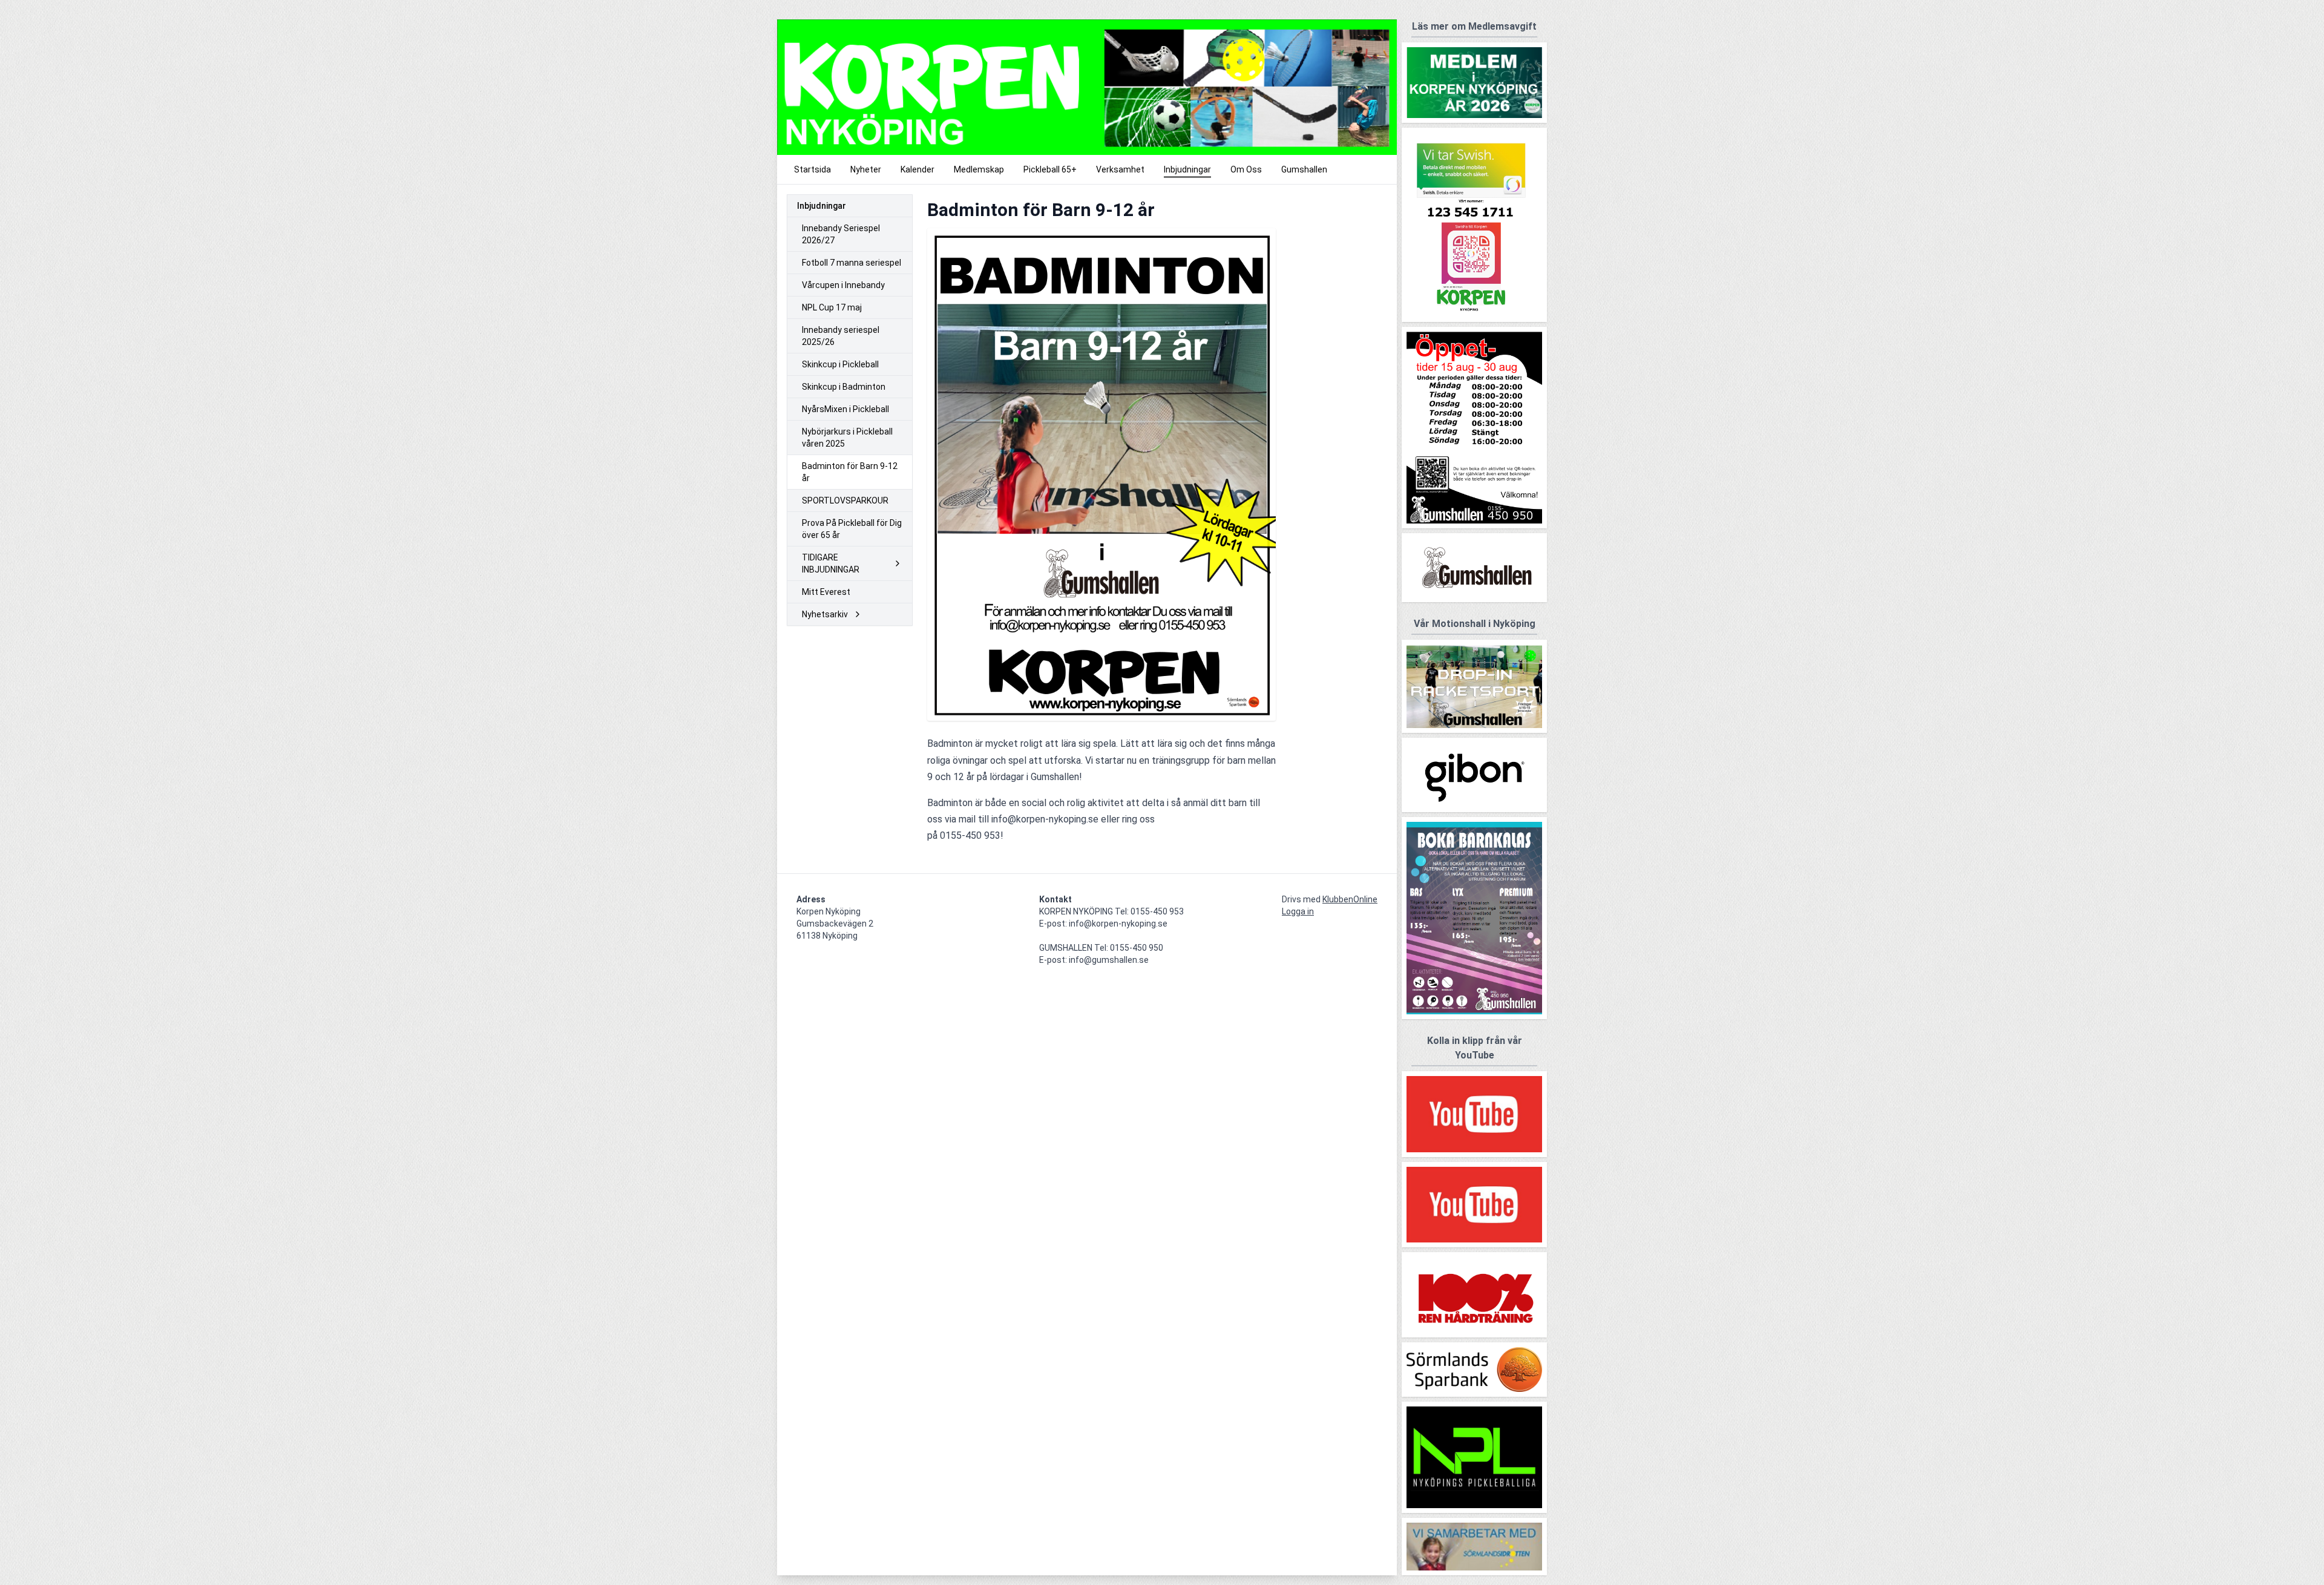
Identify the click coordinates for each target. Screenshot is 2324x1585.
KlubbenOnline (1350, 899)
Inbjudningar (822, 206)
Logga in (1298, 911)
